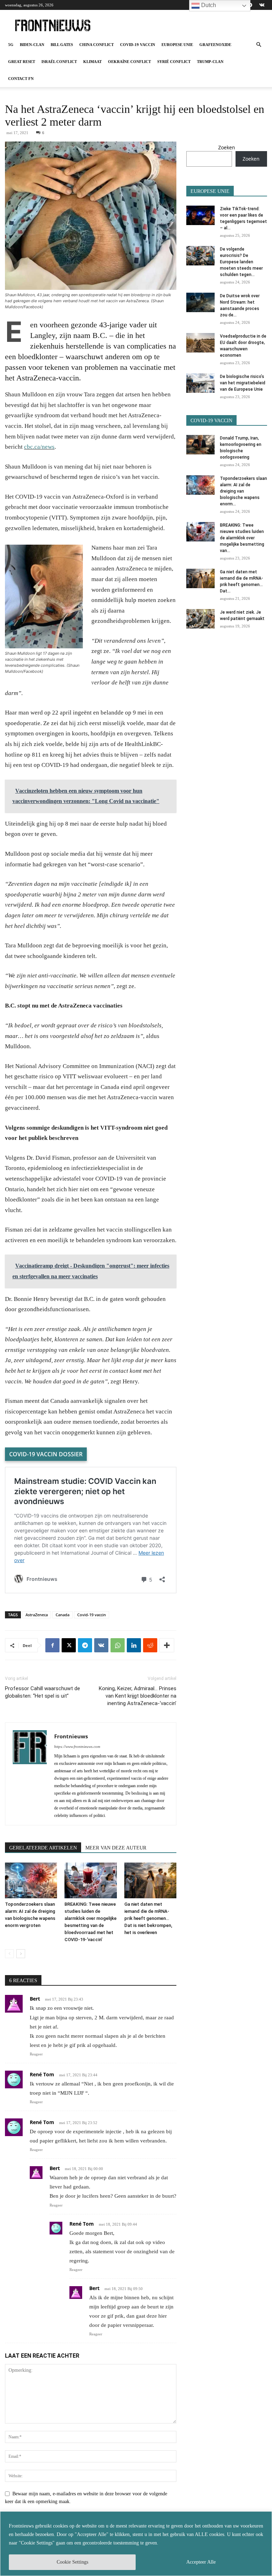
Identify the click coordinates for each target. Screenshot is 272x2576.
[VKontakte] (262, 5)
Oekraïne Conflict (129, 62)
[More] (167, 1645)
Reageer (36, 2054)
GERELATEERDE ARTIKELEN (43, 1848)
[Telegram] (85, 1645)
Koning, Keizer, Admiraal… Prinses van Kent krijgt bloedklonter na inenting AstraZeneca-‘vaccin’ (138, 1696)
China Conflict (97, 45)
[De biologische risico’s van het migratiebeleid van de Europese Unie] (200, 383)
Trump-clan (210, 62)
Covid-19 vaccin (138, 45)
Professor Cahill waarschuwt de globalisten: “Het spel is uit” (42, 1692)
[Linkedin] (134, 1645)
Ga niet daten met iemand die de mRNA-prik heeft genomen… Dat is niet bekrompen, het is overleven (148, 1918)
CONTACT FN (21, 79)
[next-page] (21, 1954)
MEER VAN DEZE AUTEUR (116, 1848)
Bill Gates (62, 45)
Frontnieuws (71, 1736)
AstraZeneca (37, 1615)
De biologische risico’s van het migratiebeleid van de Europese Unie (243, 383)
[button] (259, 45)
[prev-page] (9, 1954)
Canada (63, 1615)
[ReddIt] (150, 1645)
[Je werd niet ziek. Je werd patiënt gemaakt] (200, 619)
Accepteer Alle (201, 2562)
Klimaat (92, 62)
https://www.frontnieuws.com (77, 1746)
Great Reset (22, 62)
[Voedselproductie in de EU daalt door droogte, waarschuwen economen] (200, 343)
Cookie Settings (72, 2562)
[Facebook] (52, 1645)
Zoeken (227, 147)
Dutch (208, 5)
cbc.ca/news (39, 447)
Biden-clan (32, 45)
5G (11, 45)
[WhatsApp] (118, 1645)
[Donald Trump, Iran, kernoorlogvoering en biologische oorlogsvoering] (200, 445)
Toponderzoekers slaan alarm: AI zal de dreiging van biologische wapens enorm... (243, 491)
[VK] (101, 1645)
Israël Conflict (59, 62)
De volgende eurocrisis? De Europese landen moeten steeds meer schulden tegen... (241, 262)
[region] (136, 2544)
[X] (69, 1645)
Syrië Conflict (174, 62)
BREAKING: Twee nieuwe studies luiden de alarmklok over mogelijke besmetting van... (242, 538)
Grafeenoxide (215, 45)
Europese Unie (177, 45)
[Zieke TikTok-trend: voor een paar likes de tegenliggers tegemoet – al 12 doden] (200, 215)
